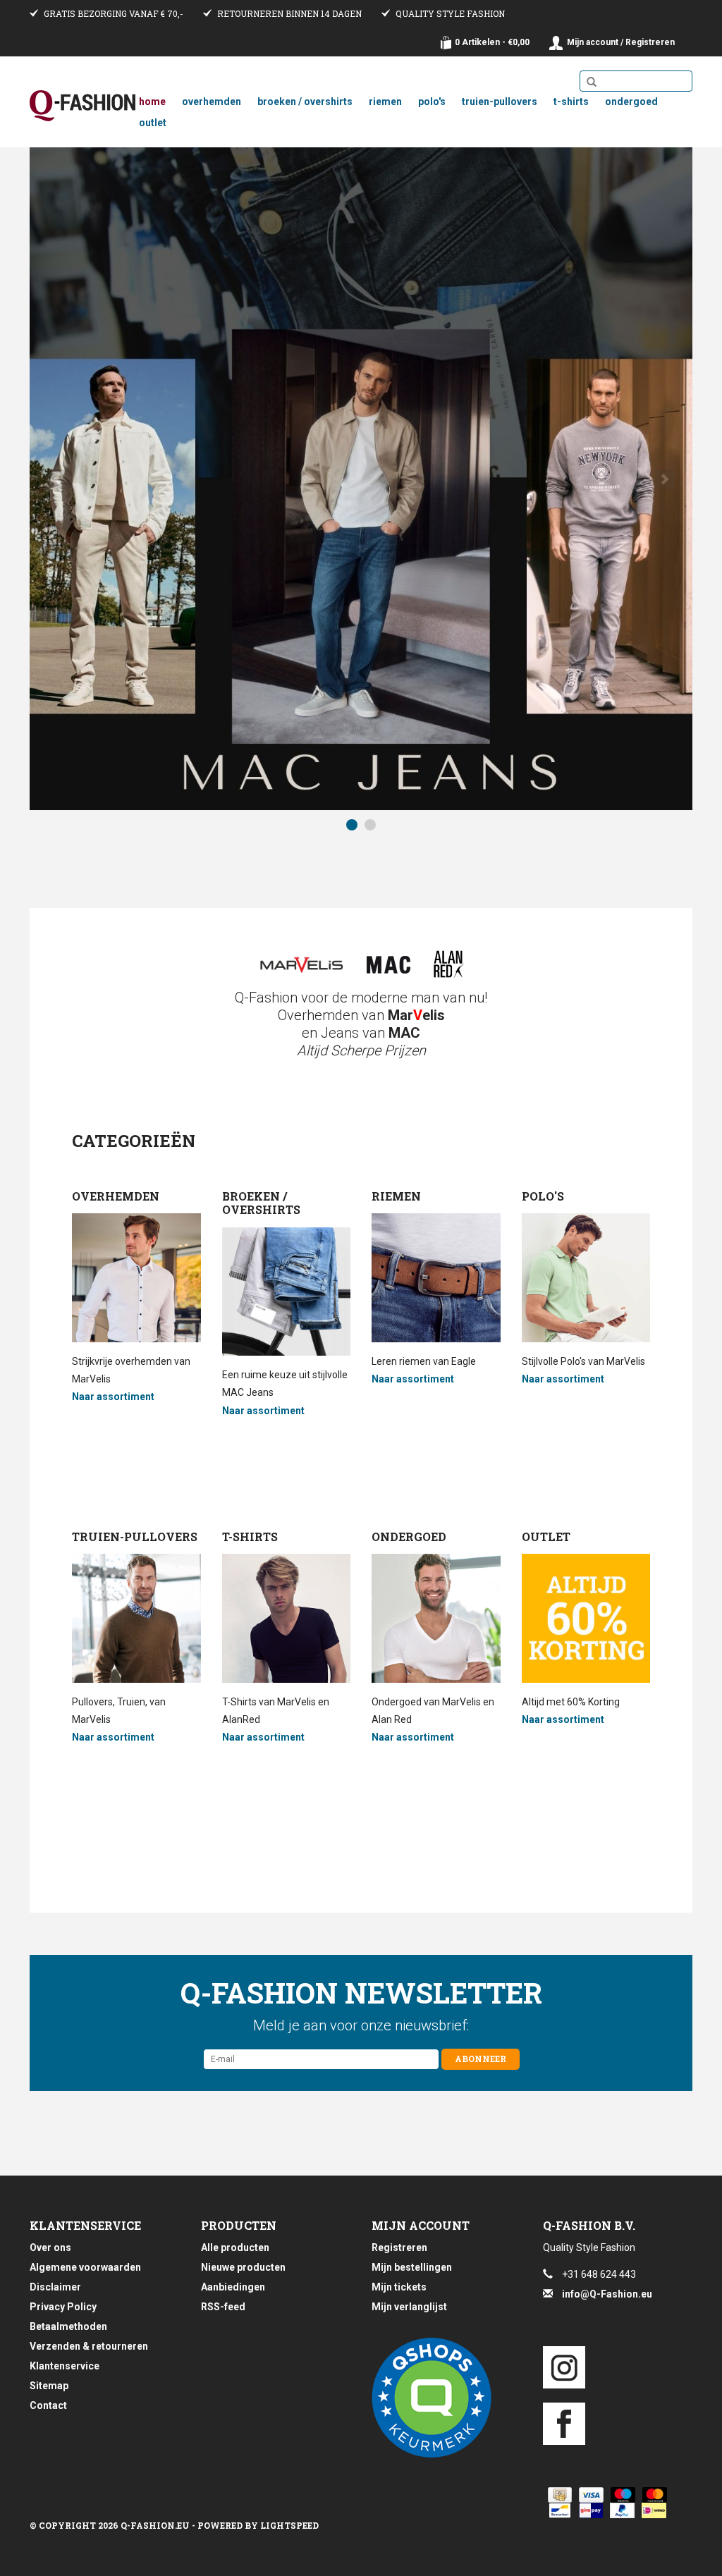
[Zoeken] (592, 82)
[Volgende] (665, 479)
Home (152, 102)
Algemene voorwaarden (85, 2267)
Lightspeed (289, 2525)
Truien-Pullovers (500, 102)
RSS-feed (223, 2307)
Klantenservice (65, 2366)
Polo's (432, 102)
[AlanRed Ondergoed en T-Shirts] (449, 964)
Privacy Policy (63, 2307)
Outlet (153, 123)
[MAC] (361, 479)
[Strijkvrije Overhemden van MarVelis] (301, 965)
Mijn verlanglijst (409, 2307)
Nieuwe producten (243, 2267)
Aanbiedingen (233, 2287)
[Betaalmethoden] (557, 2495)
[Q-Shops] (447, 2398)
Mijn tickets (399, 2287)
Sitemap (49, 2386)
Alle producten (235, 2247)
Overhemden (212, 102)
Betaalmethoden (68, 2326)
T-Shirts (571, 102)
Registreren (399, 2247)
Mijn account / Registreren (621, 42)
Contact (48, 2405)
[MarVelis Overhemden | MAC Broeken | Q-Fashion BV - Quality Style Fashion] (82, 106)
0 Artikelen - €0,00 (492, 42)
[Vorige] (57, 479)
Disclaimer (55, 2287)
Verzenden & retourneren (89, 2346)
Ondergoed (631, 102)
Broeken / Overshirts (305, 102)
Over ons (50, 2247)
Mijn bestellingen (412, 2267)
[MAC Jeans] (388, 965)
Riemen (385, 102)
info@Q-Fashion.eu (607, 2294)
